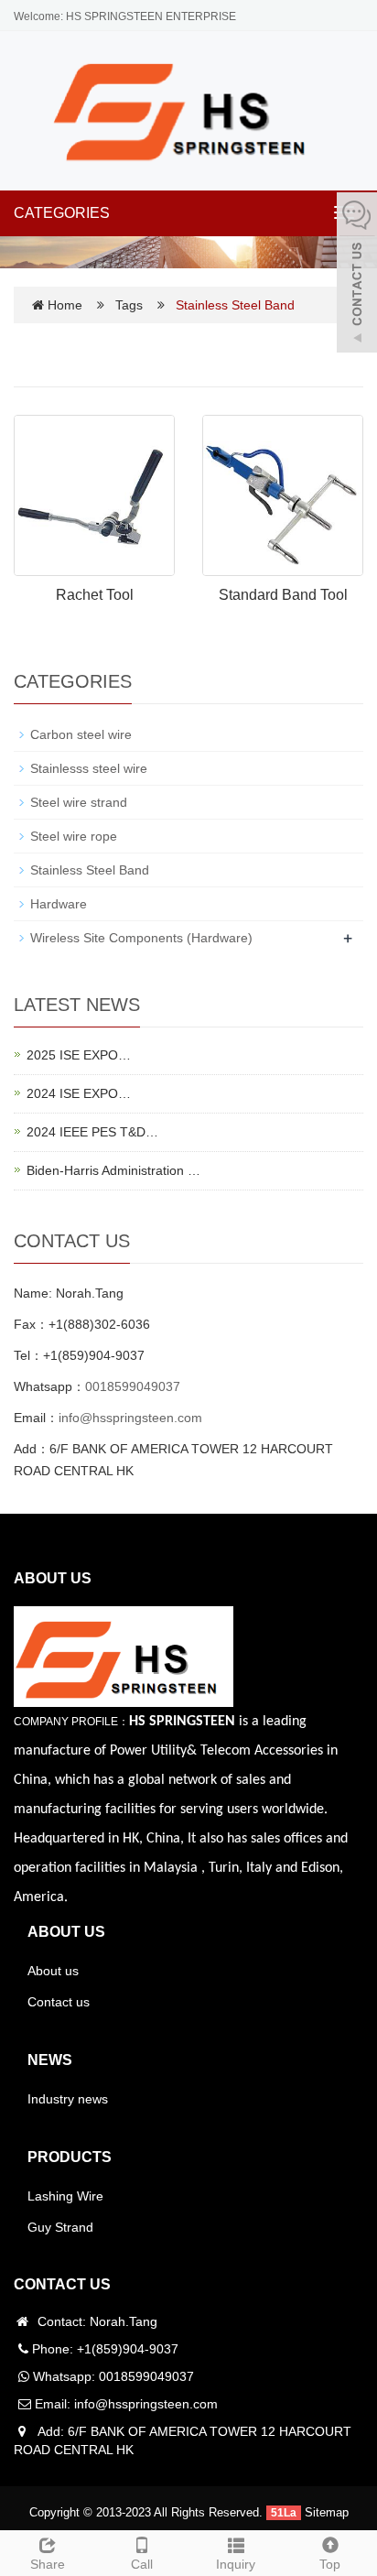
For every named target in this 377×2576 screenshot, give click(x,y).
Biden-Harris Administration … (113, 1170)
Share (48, 2564)
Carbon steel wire (81, 734)
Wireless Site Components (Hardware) (141, 938)
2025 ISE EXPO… (79, 1055)
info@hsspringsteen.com (130, 1418)
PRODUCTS (70, 2157)
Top (330, 2564)
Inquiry (236, 2564)
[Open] (357, 275)
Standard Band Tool (283, 595)
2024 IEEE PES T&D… (92, 1132)
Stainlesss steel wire (89, 768)
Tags (131, 305)
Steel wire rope (74, 836)
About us (53, 1971)
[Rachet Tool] (94, 495)
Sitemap (327, 2512)
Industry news (68, 2099)
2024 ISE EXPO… (79, 1093)
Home (65, 305)
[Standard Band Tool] (283, 495)
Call (142, 2564)
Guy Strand (60, 2227)
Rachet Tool (95, 595)
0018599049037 (133, 1386)
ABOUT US (66, 1932)
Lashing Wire (65, 2196)
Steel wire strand (79, 802)
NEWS (50, 2060)
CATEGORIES (62, 213)
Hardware (59, 904)
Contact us (59, 2002)
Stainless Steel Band (90, 870)
